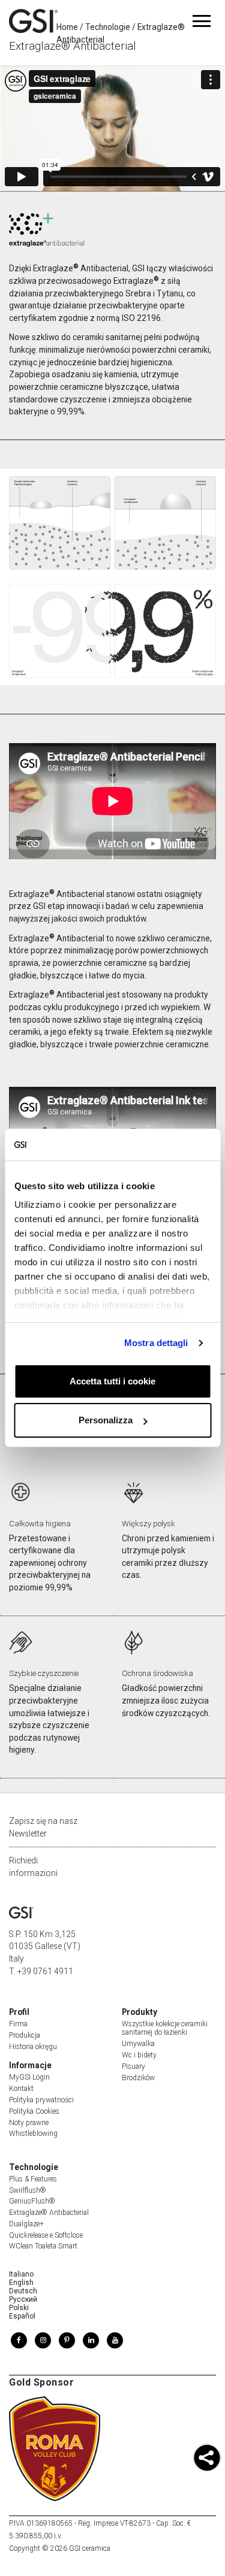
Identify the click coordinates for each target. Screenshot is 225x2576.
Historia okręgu (33, 2047)
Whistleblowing (33, 2133)
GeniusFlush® (32, 2201)
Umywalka (138, 2044)
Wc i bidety (139, 2055)
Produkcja (25, 2035)
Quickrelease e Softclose (46, 2235)
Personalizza (106, 1420)
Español (22, 2316)
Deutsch (23, 2291)
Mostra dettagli (156, 1343)
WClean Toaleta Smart (43, 2246)
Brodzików (138, 2078)
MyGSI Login (29, 2077)
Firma (18, 2024)
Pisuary (133, 2066)
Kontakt (21, 2089)
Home (67, 27)
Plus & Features (33, 2179)
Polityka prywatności (41, 2100)
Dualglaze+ (26, 2224)
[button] (207, 2459)
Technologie (108, 27)
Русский (23, 2299)
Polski (19, 2308)
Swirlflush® (28, 2190)
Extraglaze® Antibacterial (49, 2213)
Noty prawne (29, 2123)
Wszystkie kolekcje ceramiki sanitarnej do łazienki (165, 2028)
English (21, 2283)
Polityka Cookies (34, 2111)
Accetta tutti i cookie (112, 1381)
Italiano (21, 2274)
